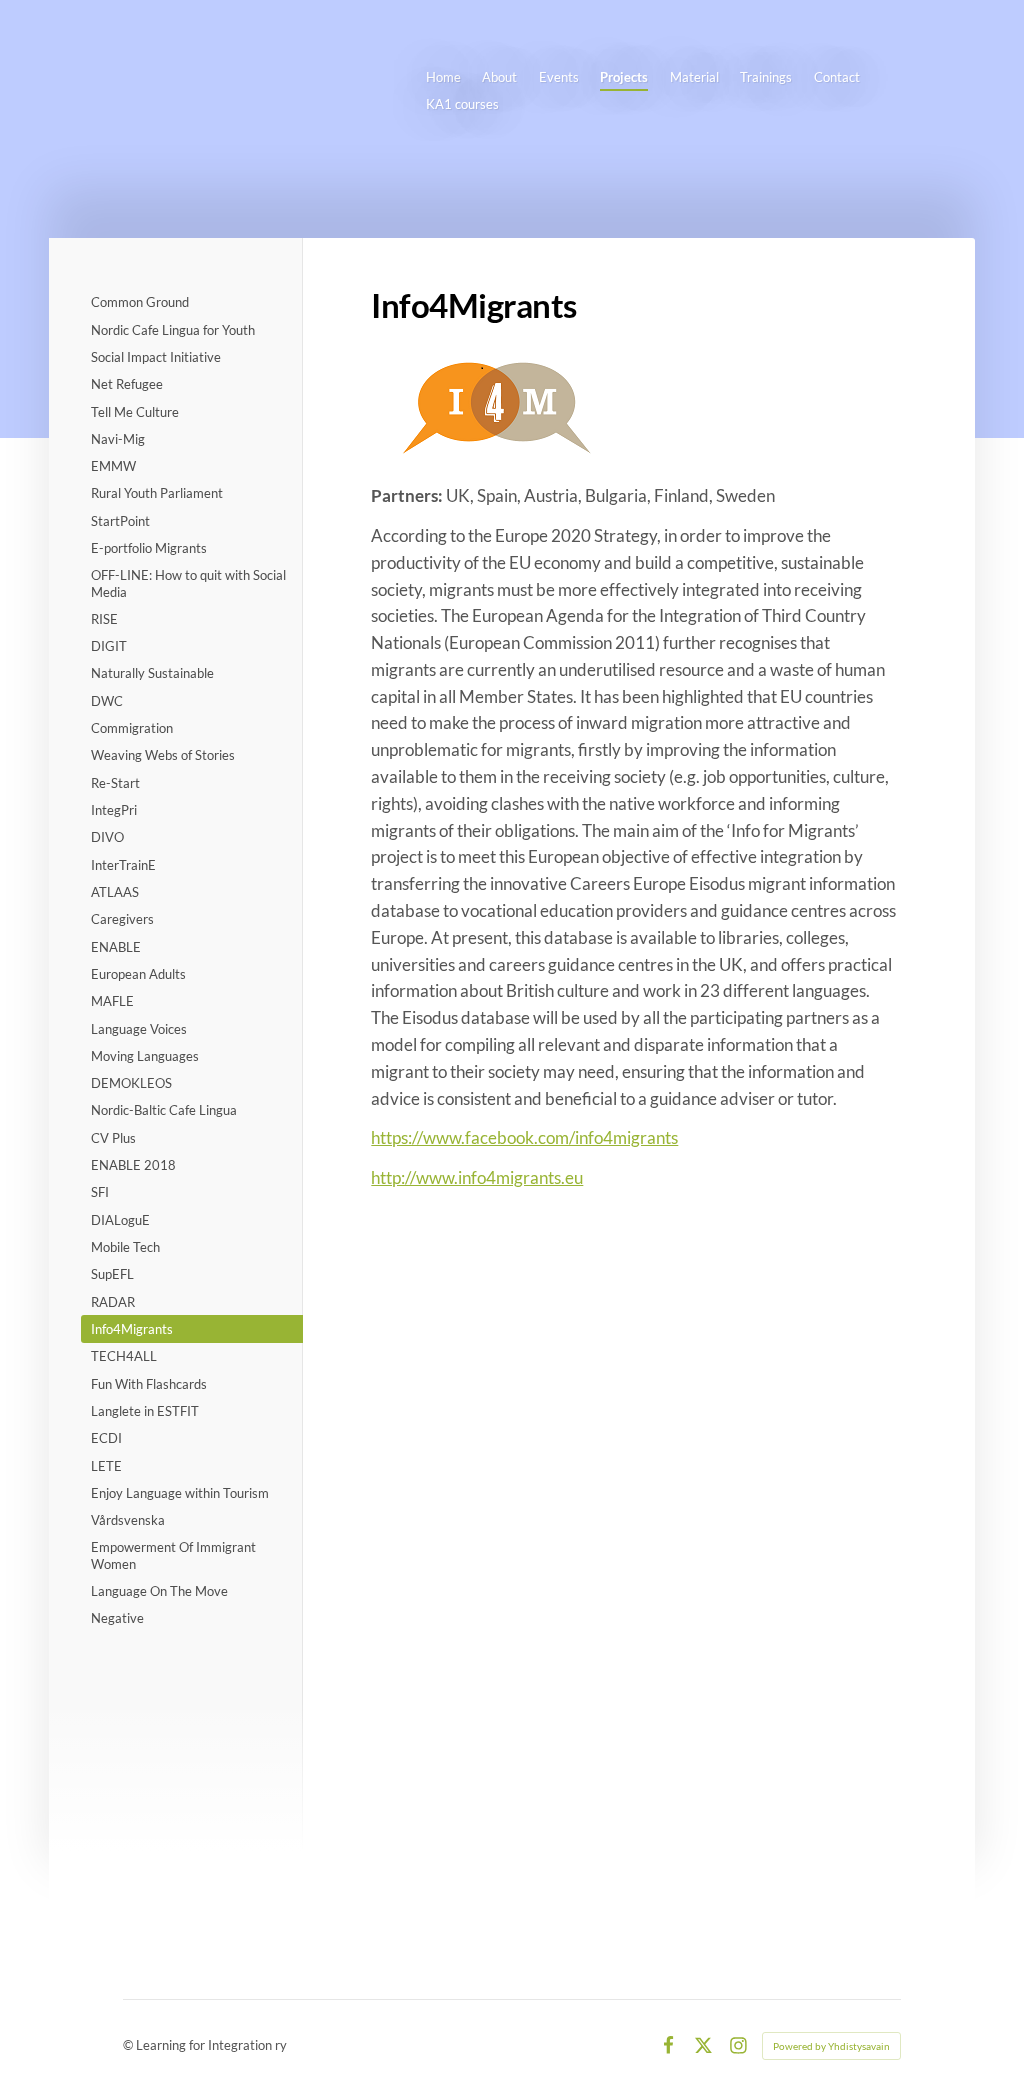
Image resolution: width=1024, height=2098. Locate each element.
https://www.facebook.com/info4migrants (524, 1137)
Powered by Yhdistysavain (831, 2046)
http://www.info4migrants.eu (477, 1177)
